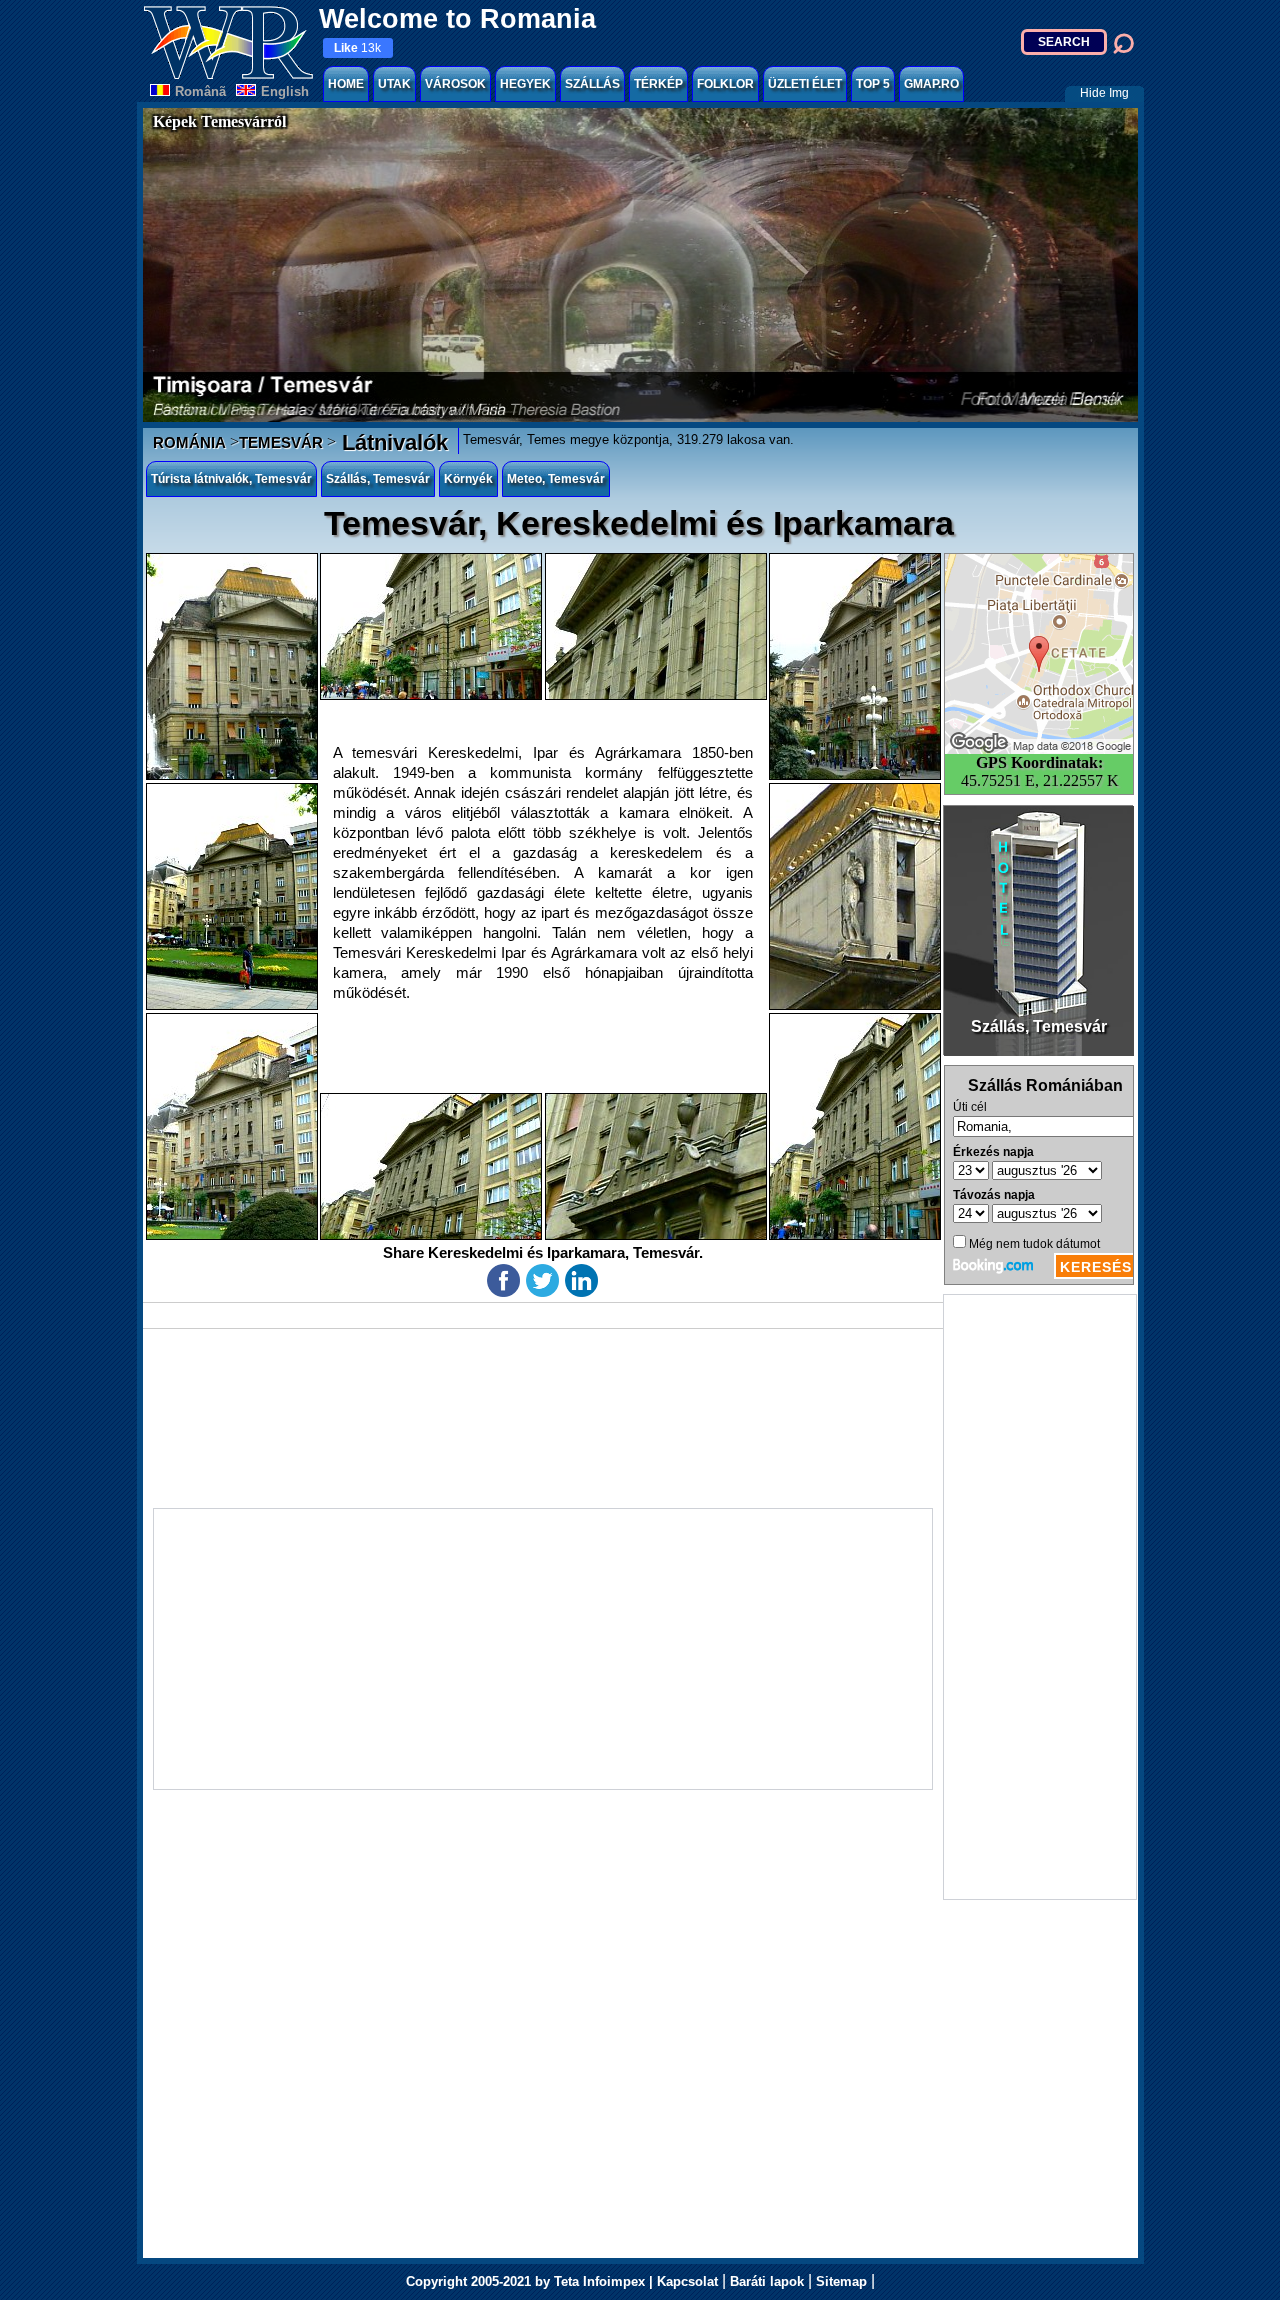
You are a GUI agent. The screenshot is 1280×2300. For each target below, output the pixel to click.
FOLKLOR (725, 84)
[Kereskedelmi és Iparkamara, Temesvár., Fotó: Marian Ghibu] (232, 666)
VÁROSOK (455, 84)
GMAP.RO (931, 84)
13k (357, 48)
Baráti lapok (767, 2281)
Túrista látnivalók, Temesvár (231, 479)
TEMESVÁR (281, 442)
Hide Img (1104, 93)
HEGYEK (525, 84)
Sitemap (841, 2281)
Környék (468, 479)
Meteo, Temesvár (556, 479)
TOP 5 (873, 84)
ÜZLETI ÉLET (805, 84)
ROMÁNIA (189, 442)
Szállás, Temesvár (378, 479)
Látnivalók (392, 442)
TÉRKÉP (658, 84)
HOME (346, 84)
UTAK (394, 84)
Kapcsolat (687, 2281)
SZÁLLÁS (592, 84)
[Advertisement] (1040, 1597)
